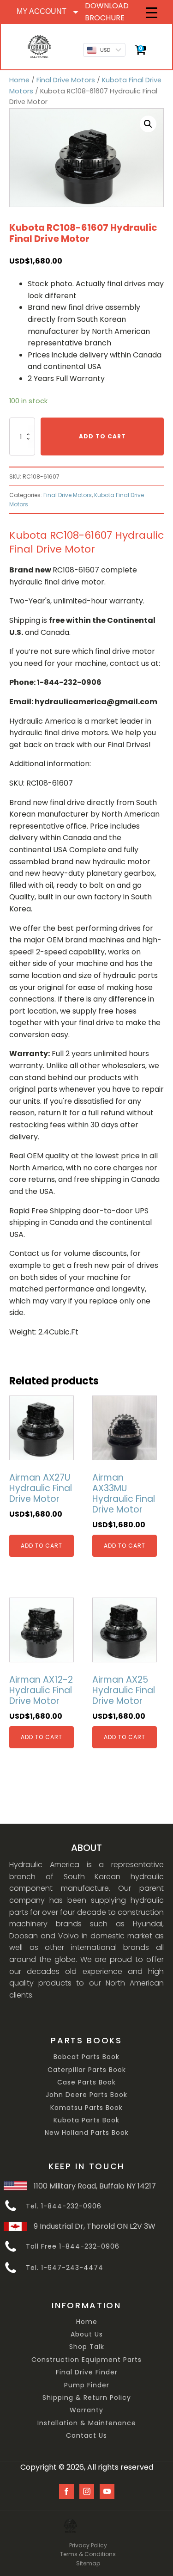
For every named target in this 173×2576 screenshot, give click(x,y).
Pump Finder (87, 2385)
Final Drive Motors (66, 80)
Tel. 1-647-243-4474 (65, 2268)
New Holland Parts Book (87, 2133)
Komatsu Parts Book (86, 2108)
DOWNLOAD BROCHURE (107, 12)
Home (19, 80)
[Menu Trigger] (152, 13)
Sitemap (88, 2563)
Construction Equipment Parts (86, 2360)
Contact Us (86, 2436)
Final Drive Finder (87, 2372)
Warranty (86, 2410)
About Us (87, 2334)
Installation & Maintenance (87, 2423)
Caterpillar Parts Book (87, 2070)
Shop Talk (87, 2347)
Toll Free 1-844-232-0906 (73, 2247)
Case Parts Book (86, 2082)
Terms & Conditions (88, 2554)
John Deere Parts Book (86, 2095)
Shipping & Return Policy (87, 2398)
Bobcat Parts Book (86, 2057)
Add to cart (102, 436)
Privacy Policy (88, 2545)
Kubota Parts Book (86, 2120)
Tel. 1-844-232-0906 (64, 2206)
